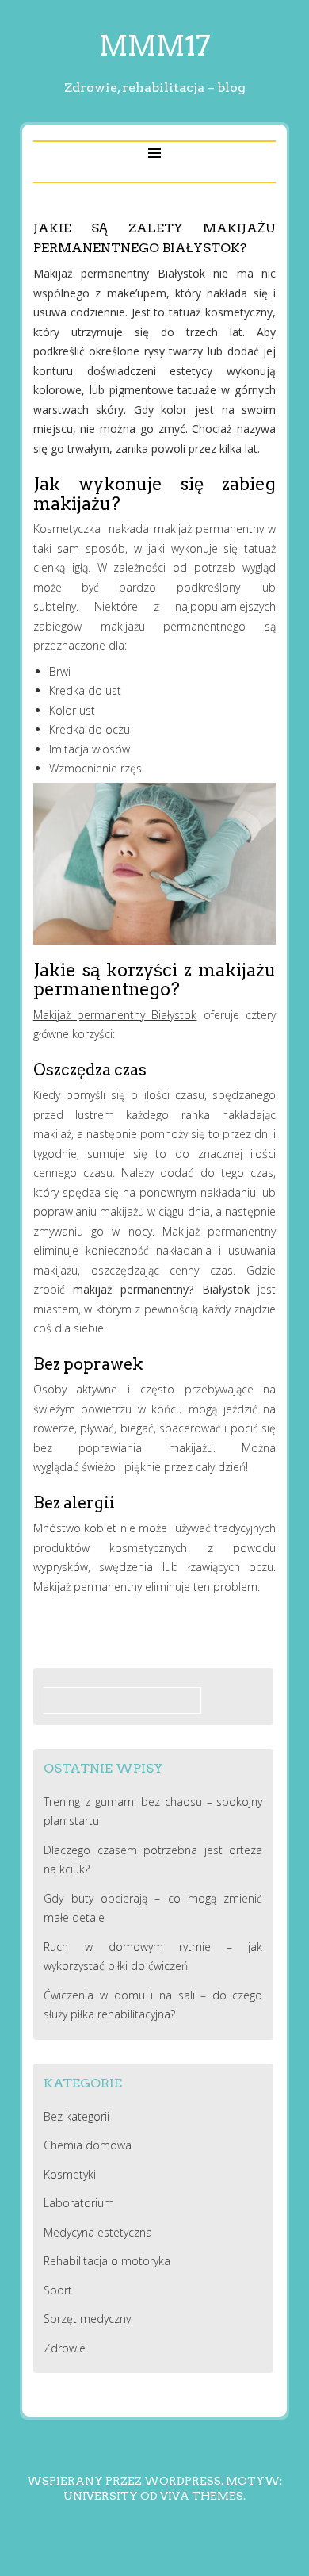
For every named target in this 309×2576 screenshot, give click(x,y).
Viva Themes (202, 2496)
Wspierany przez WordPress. (125, 2481)
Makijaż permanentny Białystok (115, 1015)
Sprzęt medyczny (87, 2319)
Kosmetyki (70, 2174)
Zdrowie (65, 2348)
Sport (58, 2290)
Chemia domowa (88, 2145)
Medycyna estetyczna (98, 2232)
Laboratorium (79, 2203)
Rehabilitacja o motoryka (107, 2261)
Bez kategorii (76, 2116)
